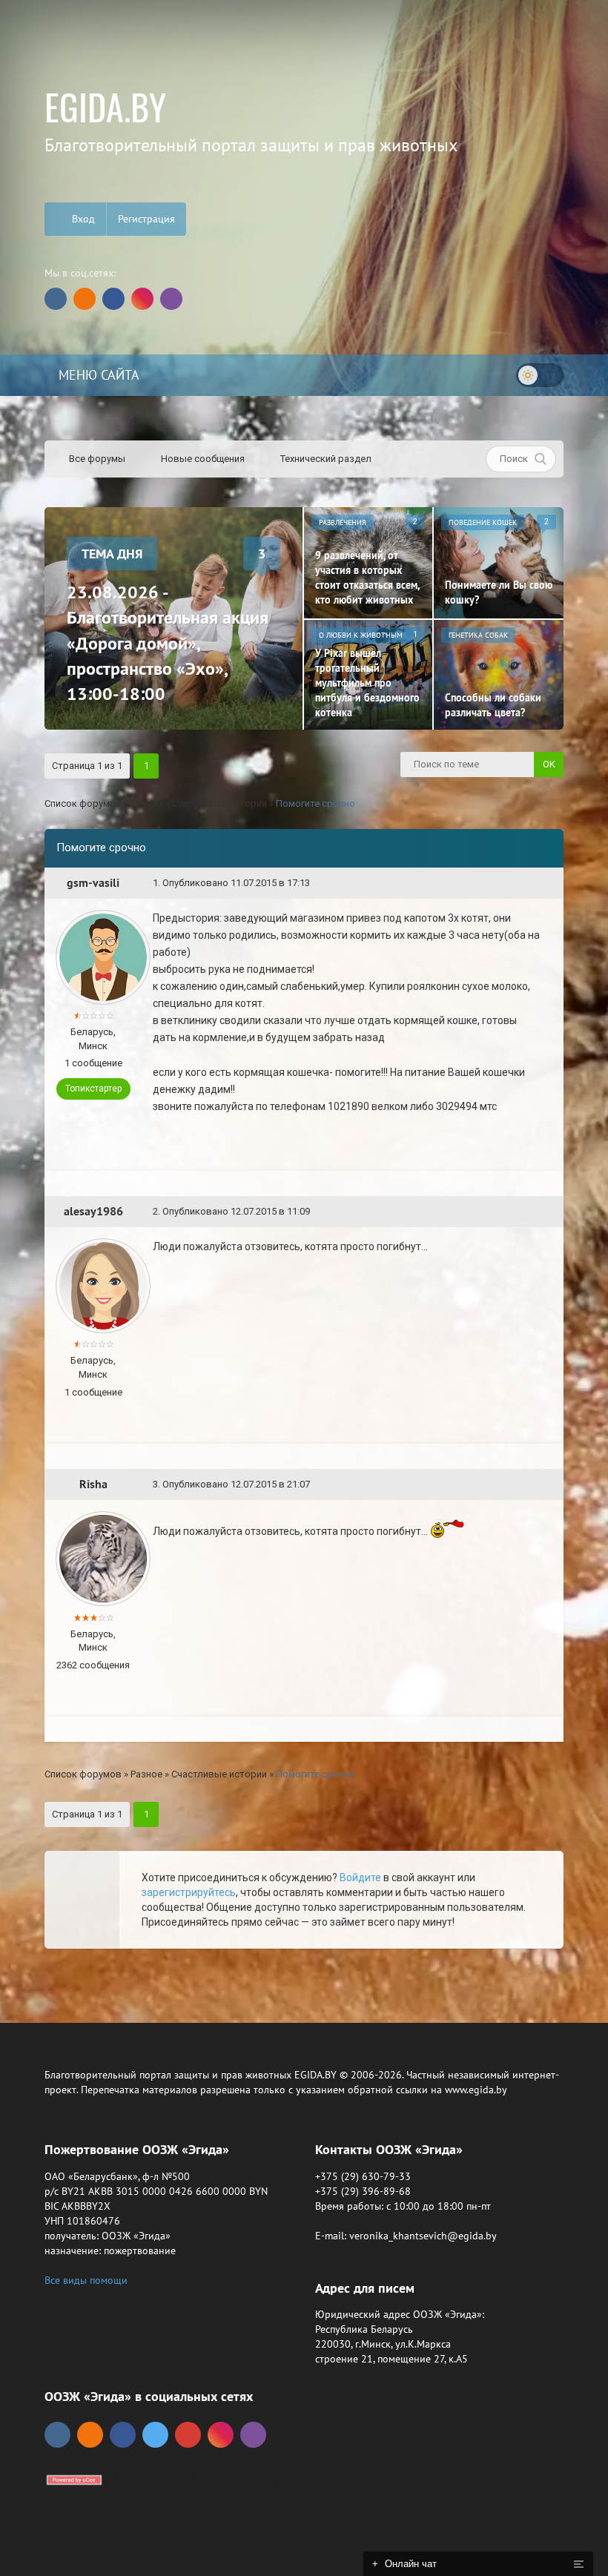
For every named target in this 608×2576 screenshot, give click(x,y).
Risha (93, 1484)
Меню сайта (97, 375)
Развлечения (343, 522)
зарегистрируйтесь (189, 1892)
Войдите (360, 1877)
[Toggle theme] (540, 375)
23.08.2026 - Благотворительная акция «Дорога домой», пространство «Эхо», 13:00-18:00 (168, 643)
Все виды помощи (86, 2280)
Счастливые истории (219, 803)
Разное (146, 803)
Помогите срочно (315, 803)
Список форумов (83, 803)
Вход (82, 219)
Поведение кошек (483, 522)
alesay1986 (93, 1211)
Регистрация (146, 219)
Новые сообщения (202, 459)
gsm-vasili (93, 883)
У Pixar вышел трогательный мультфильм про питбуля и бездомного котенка (367, 683)
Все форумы (96, 459)
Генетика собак (478, 635)
